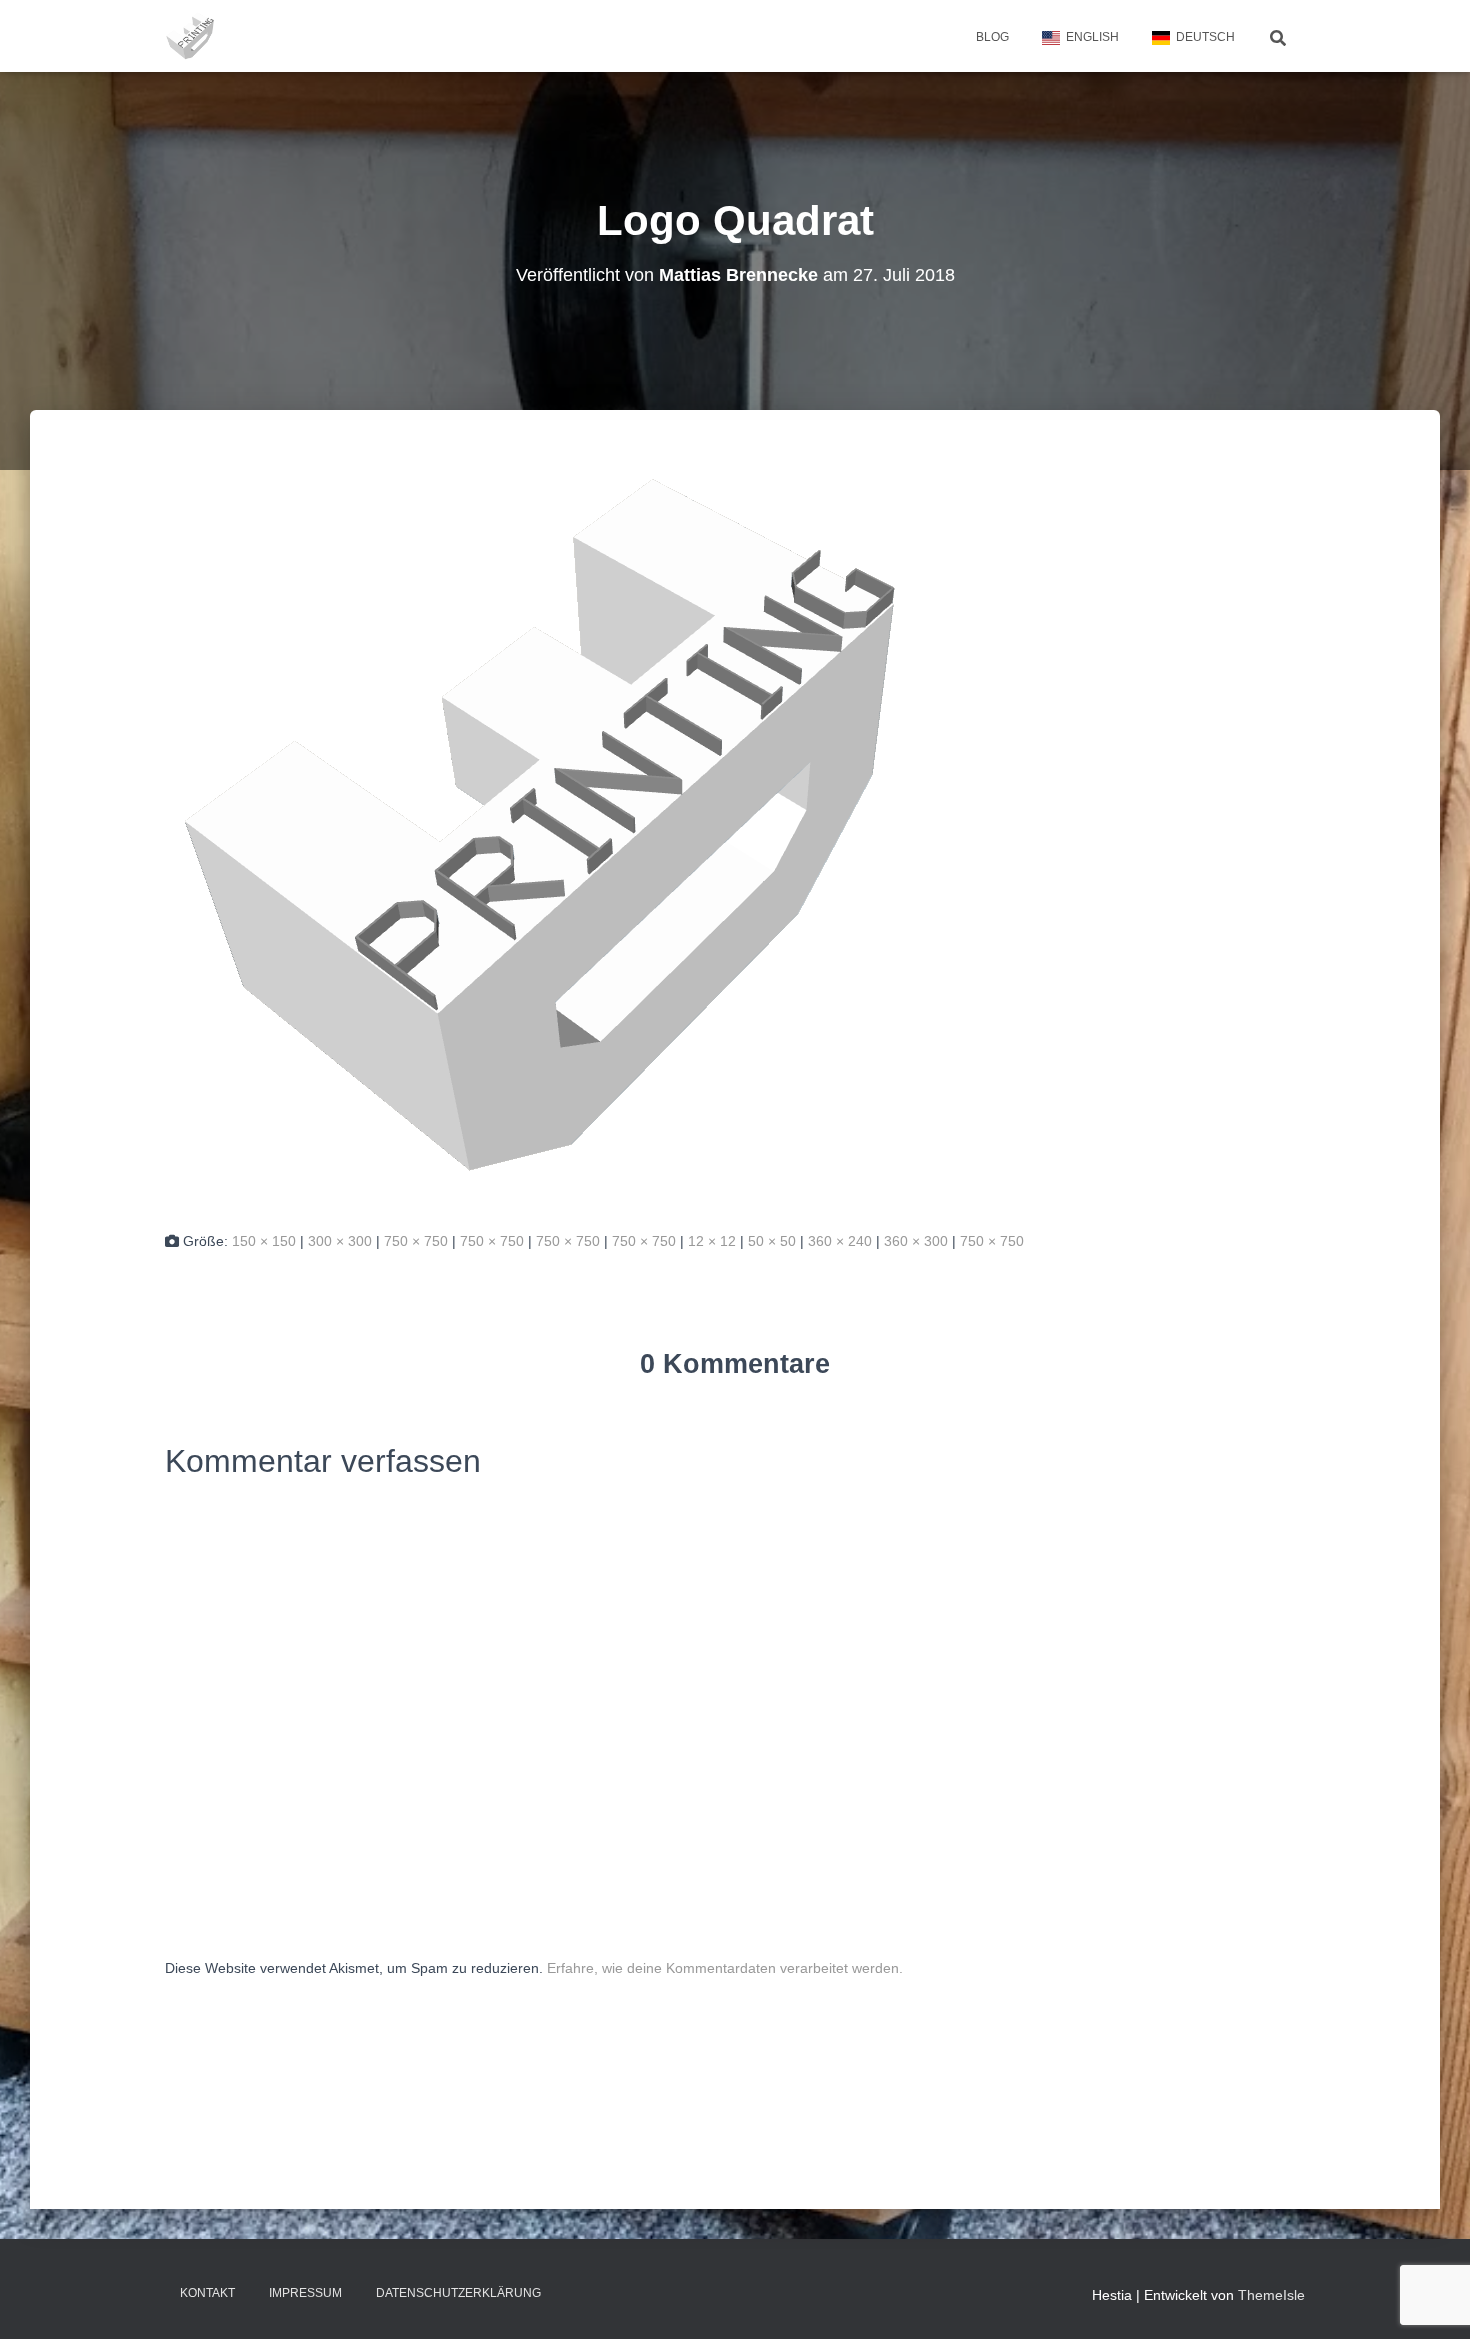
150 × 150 (264, 1241)
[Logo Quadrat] (540, 824)
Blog (992, 37)
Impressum (305, 2293)
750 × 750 (416, 1241)
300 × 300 (340, 1241)
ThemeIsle (1271, 2295)
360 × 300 (916, 1241)
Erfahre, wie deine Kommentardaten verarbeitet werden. (725, 1968)
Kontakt (207, 2293)
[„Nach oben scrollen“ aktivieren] (1430, 2299)
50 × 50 (772, 1241)
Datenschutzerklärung (458, 2293)
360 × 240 (840, 1241)
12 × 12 (712, 1241)
